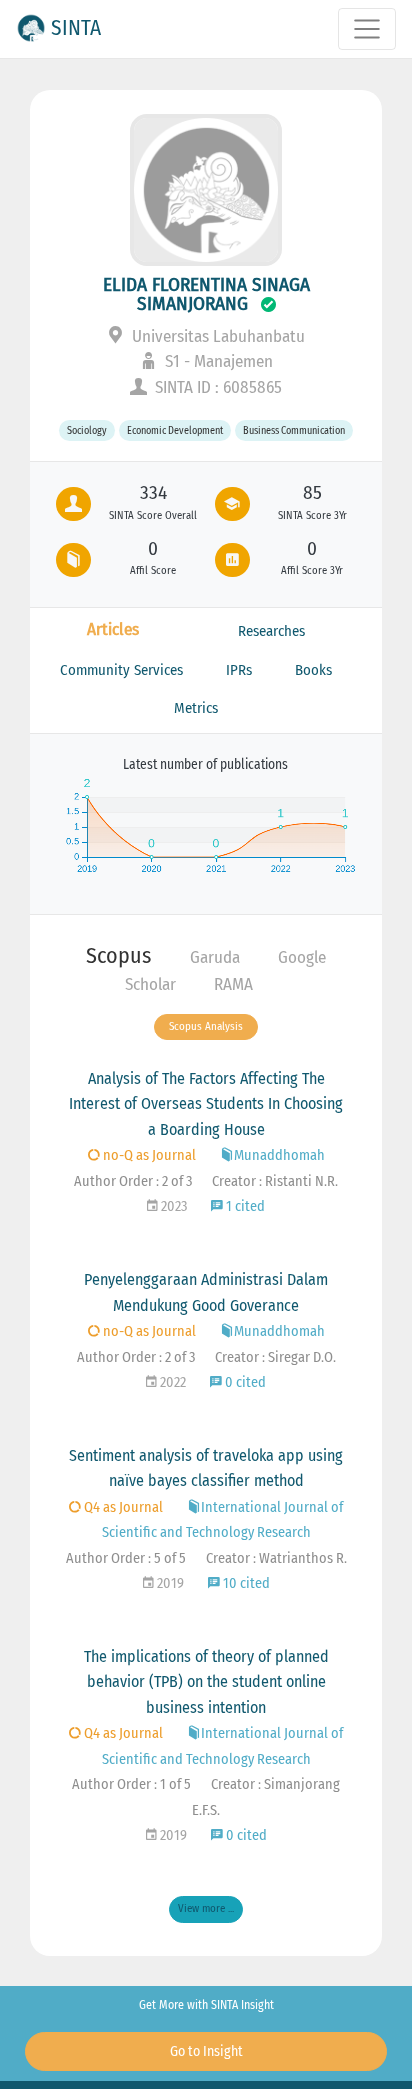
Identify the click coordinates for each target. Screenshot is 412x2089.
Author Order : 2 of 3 (133, 1181)
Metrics (196, 708)
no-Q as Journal (148, 1155)
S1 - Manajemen (217, 361)
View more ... (206, 1908)
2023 (172, 1206)
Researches (271, 631)
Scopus (118, 955)
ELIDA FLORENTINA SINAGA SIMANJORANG (206, 294)
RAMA (233, 984)
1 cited (244, 1206)
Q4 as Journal (122, 1507)
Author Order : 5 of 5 (126, 1558)
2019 (169, 1583)
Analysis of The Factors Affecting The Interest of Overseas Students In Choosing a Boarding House (206, 1104)
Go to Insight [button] (206, 2051)
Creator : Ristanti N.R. (275, 1181)
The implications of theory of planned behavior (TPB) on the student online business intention (206, 1682)
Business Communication (294, 430)
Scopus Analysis (206, 1026)
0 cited (244, 1382)
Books (313, 670)
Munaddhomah (279, 1155)
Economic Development (175, 430)
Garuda (215, 957)
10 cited (245, 1583)
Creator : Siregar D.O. (275, 1357)
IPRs (239, 670)
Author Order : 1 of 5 (131, 1784)
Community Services (121, 670)
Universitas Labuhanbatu (216, 336)
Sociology (87, 430)
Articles (113, 629)
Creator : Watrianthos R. (276, 1558)
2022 (171, 1382)
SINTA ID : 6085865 (216, 387)
